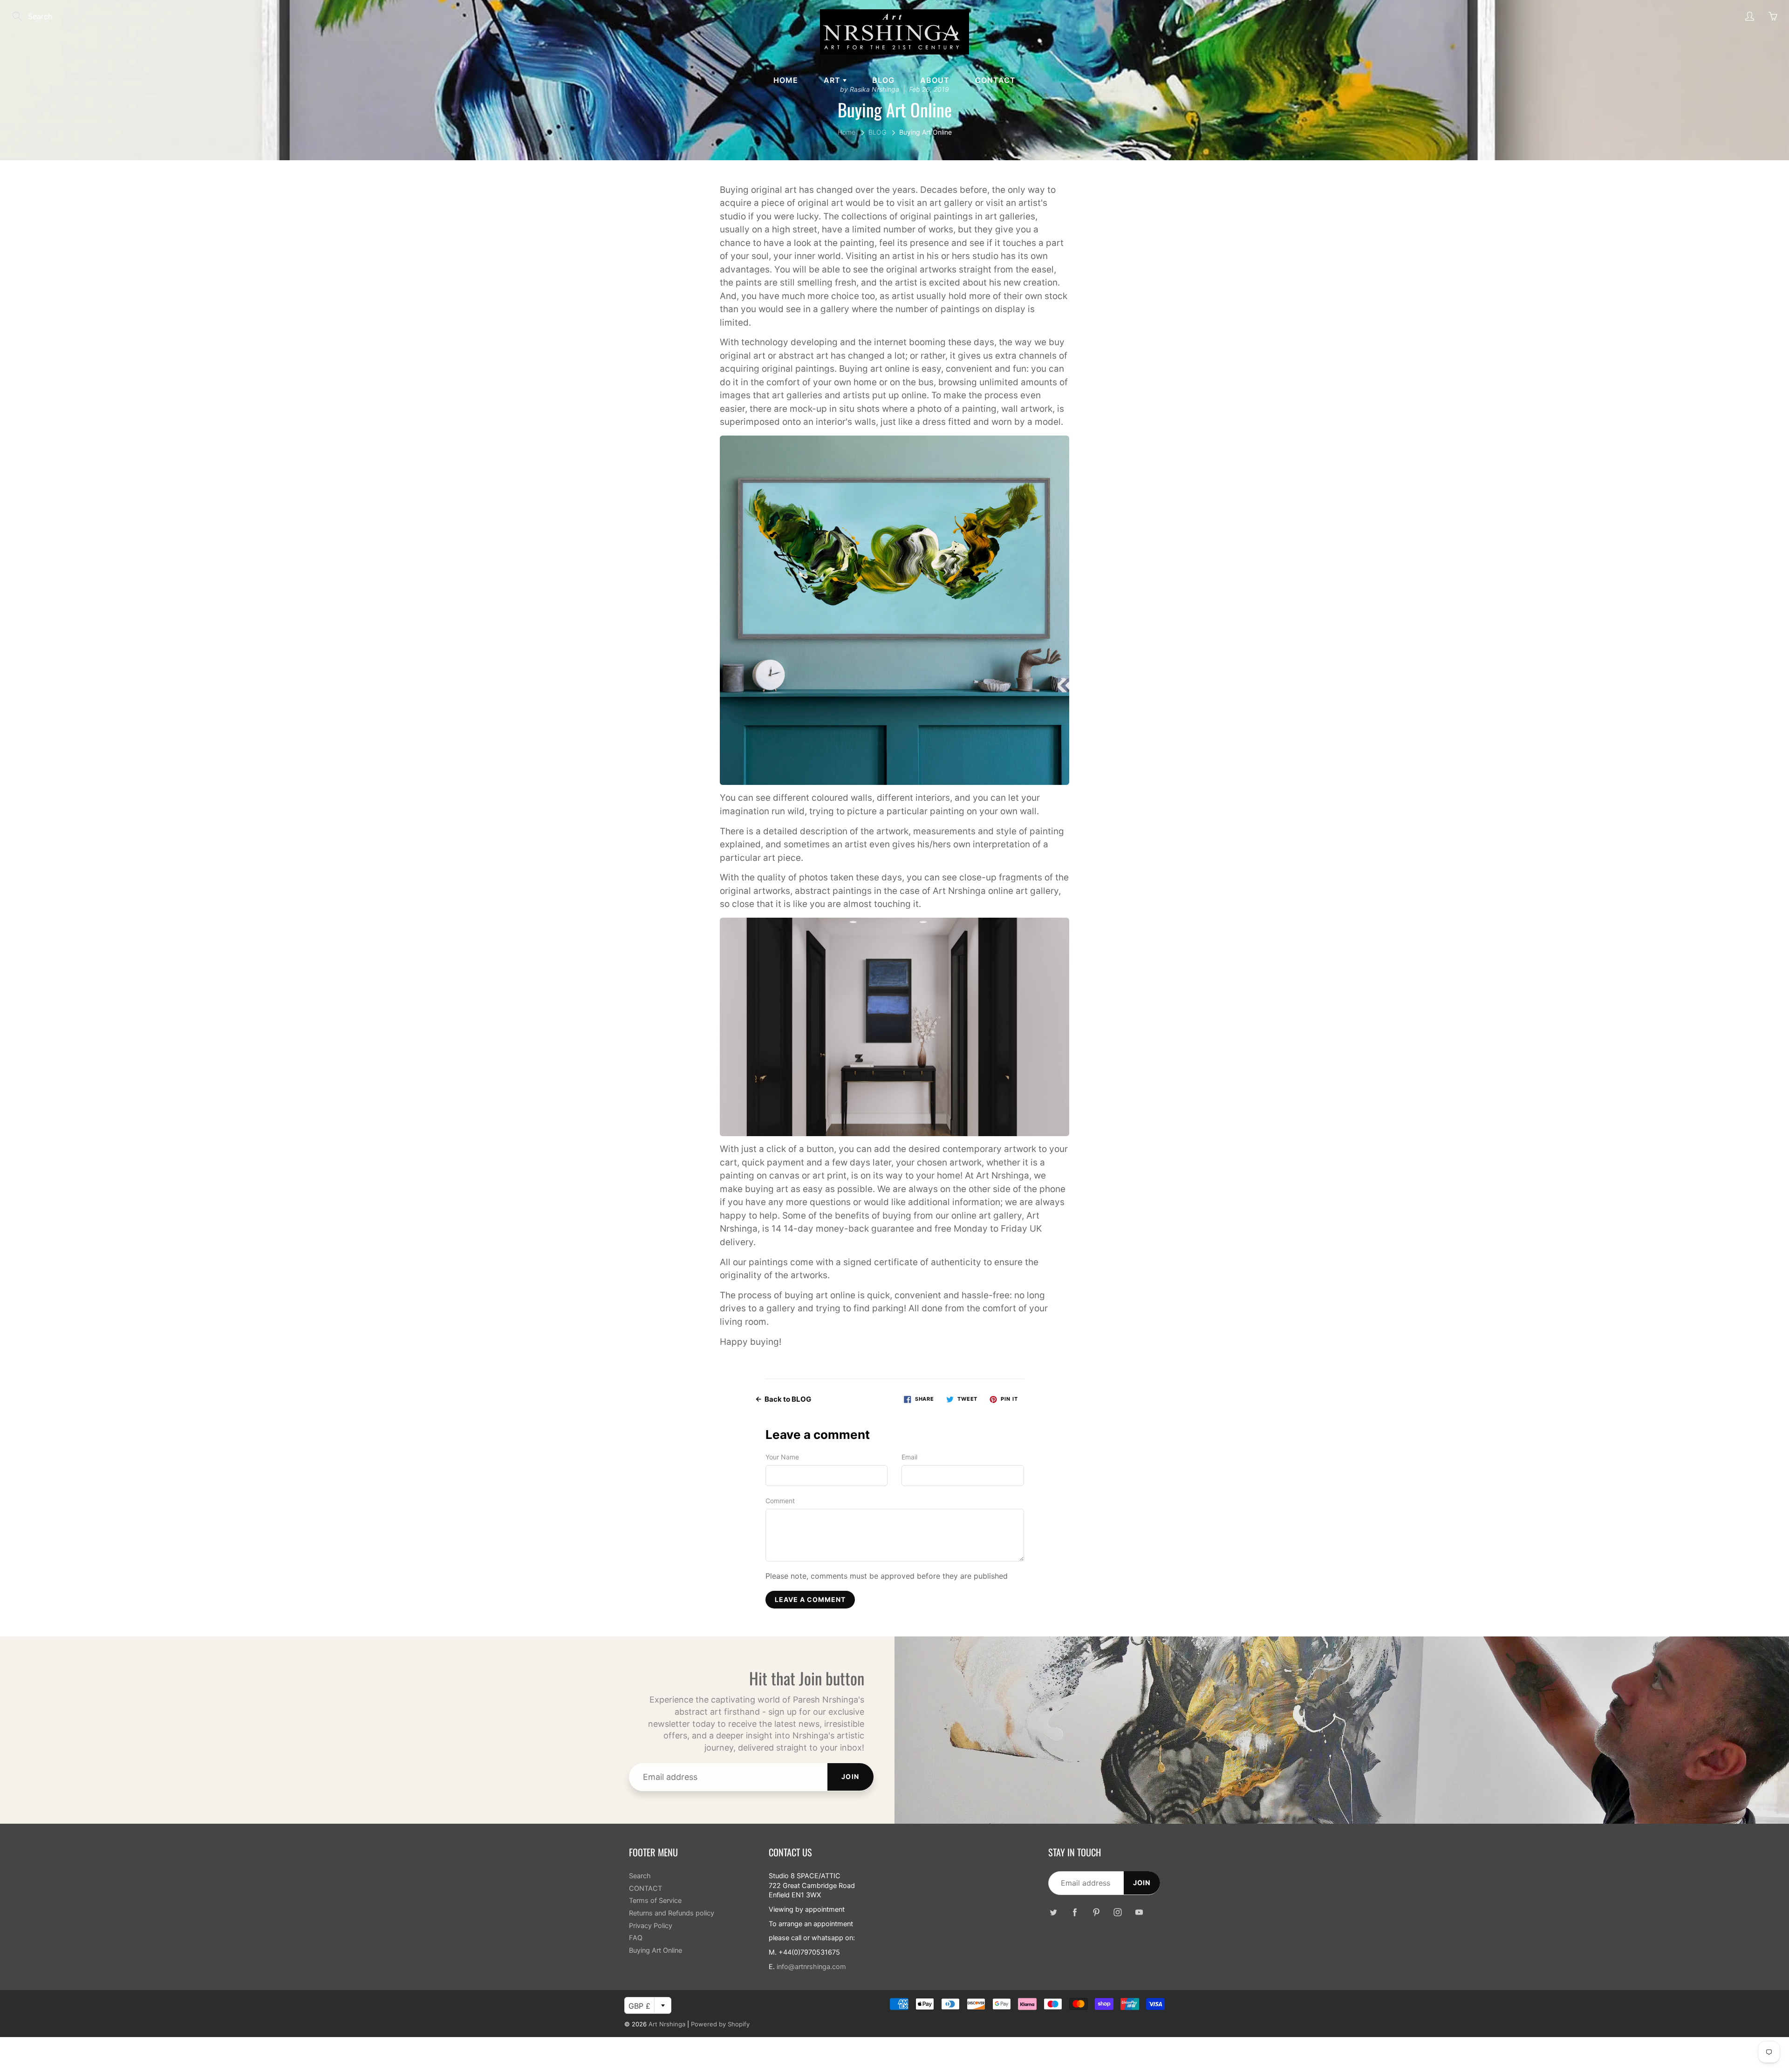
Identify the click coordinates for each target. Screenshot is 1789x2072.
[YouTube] (1139, 1912)
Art (833, 80)
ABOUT (935, 80)
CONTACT (995, 80)
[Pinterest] (1096, 1912)
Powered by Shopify (720, 2024)
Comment (780, 1501)
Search (640, 1876)
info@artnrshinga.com (811, 1967)
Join (850, 1776)
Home (786, 80)
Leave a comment (810, 1599)
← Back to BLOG (783, 1399)
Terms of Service (655, 1901)
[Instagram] (1117, 1912)
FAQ (636, 1938)
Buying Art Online (656, 1950)
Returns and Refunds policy (672, 1913)
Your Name (782, 1457)
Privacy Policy (651, 1926)
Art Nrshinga (667, 2024)
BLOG (883, 80)
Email (909, 1457)
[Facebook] (1075, 1912)
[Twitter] (1053, 1912)
